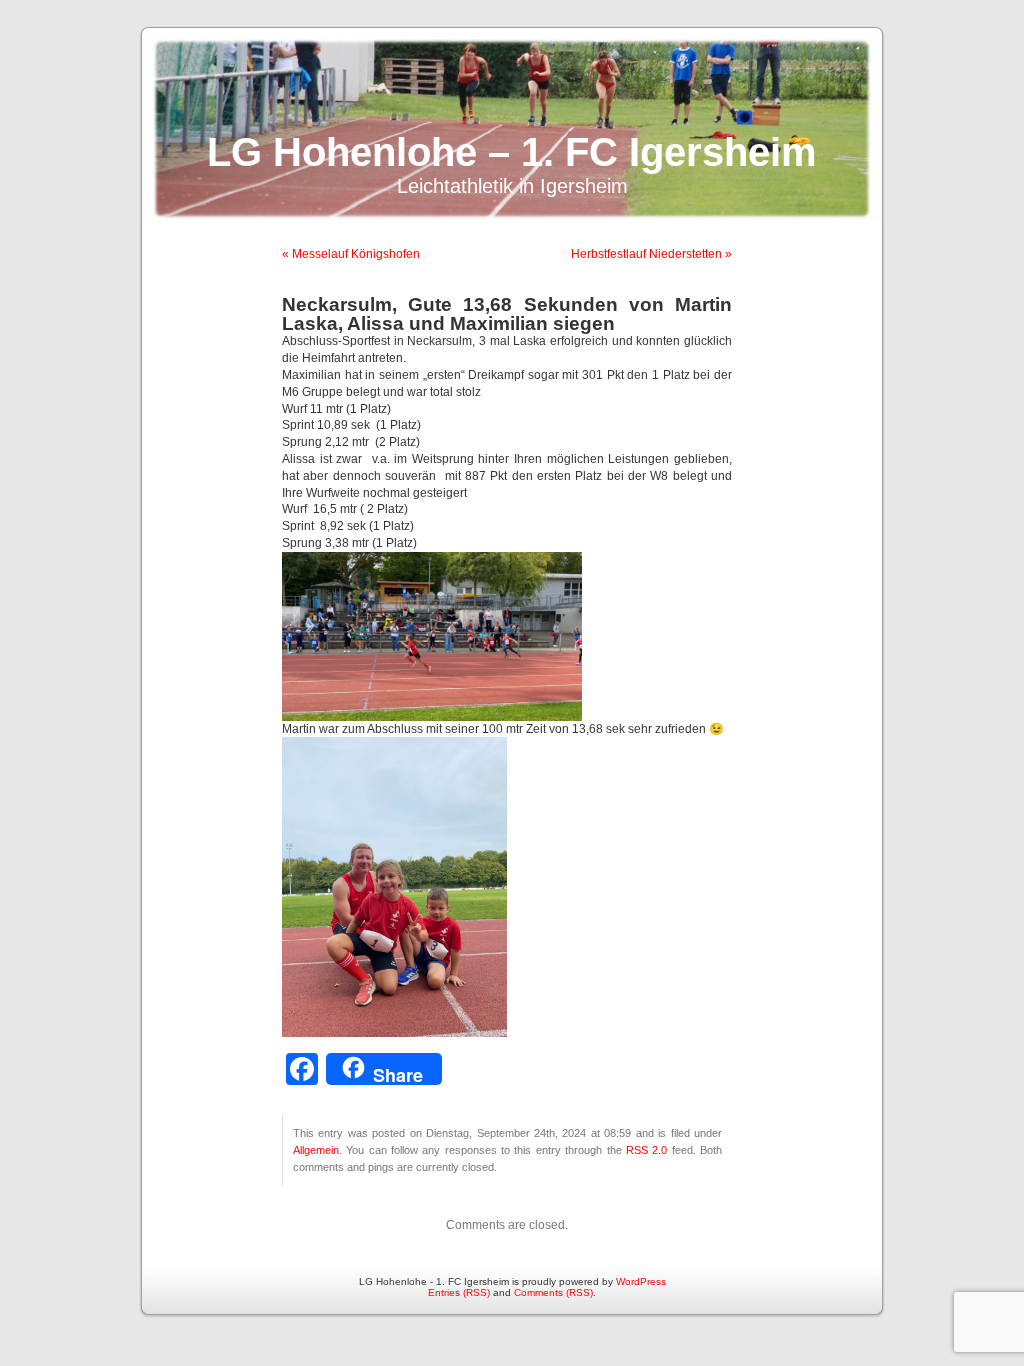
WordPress (641, 1281)
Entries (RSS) (459, 1292)
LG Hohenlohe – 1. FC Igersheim (512, 152)
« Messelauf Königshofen (351, 254)
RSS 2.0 (646, 1150)
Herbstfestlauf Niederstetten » (651, 254)
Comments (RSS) (553, 1292)
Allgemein (316, 1150)
